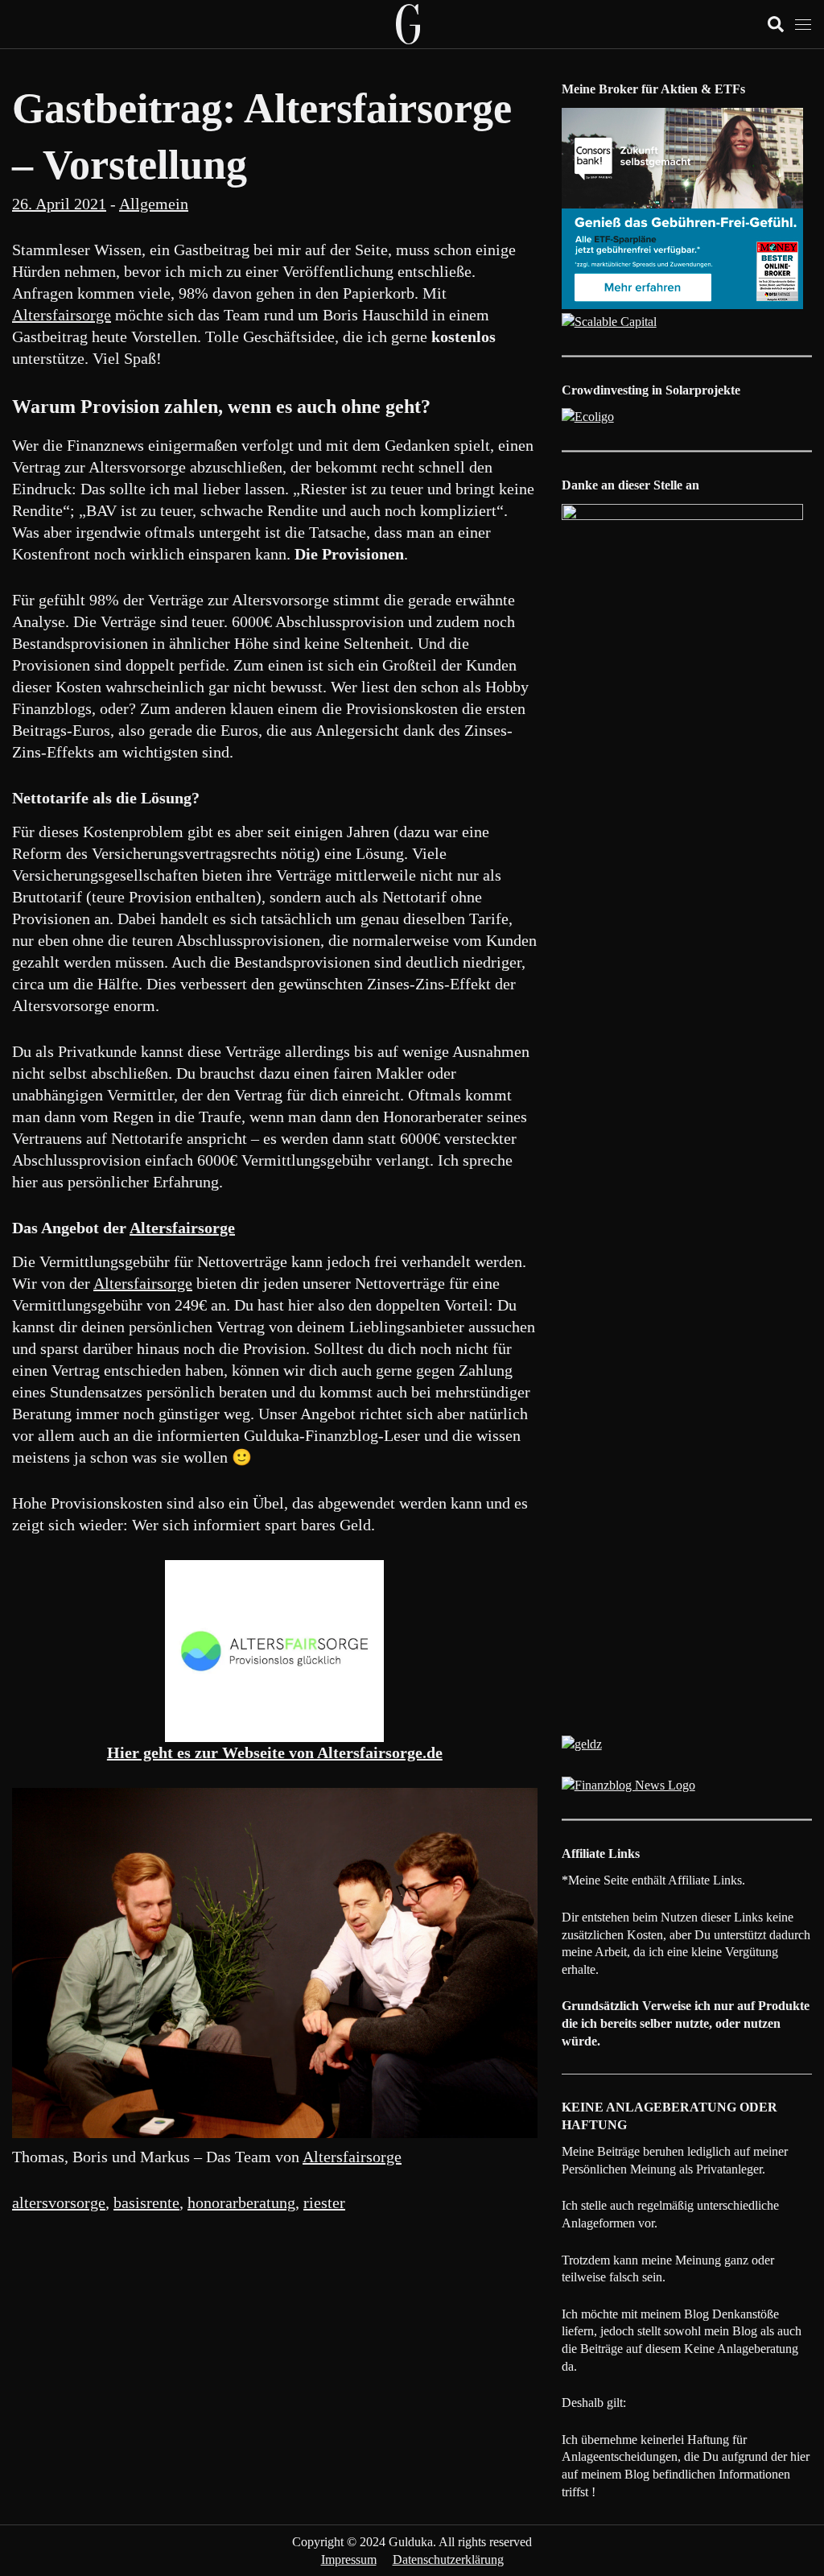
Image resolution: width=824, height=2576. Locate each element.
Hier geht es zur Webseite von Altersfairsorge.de (275, 1752)
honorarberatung (241, 2202)
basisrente (146, 2202)
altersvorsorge (59, 2202)
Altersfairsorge (62, 315)
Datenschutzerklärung (448, 2559)
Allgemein (154, 204)
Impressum (349, 2559)
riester (324, 2202)
